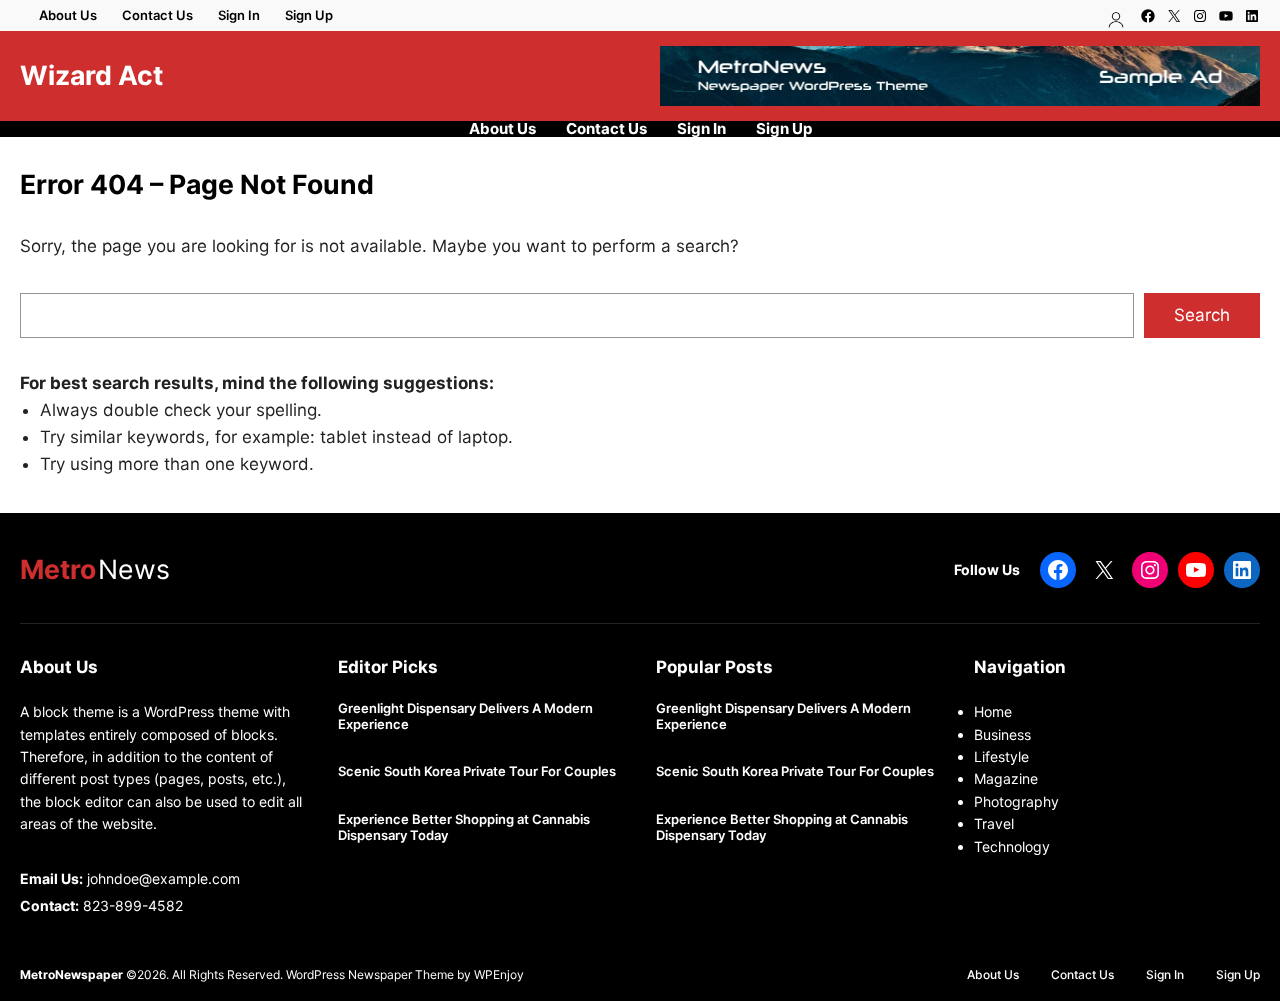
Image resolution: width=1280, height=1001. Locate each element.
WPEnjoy (499, 974)
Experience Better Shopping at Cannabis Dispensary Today (464, 827)
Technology (1012, 846)
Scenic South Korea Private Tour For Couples (477, 771)
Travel (994, 823)
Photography (1016, 801)
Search (1202, 315)
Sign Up (309, 15)
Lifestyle (1001, 756)
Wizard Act (91, 75)
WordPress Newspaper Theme (370, 974)
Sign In (239, 15)
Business (1002, 734)
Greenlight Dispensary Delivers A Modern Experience (465, 716)
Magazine (1006, 778)
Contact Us (157, 15)
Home (993, 711)
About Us (68, 15)
